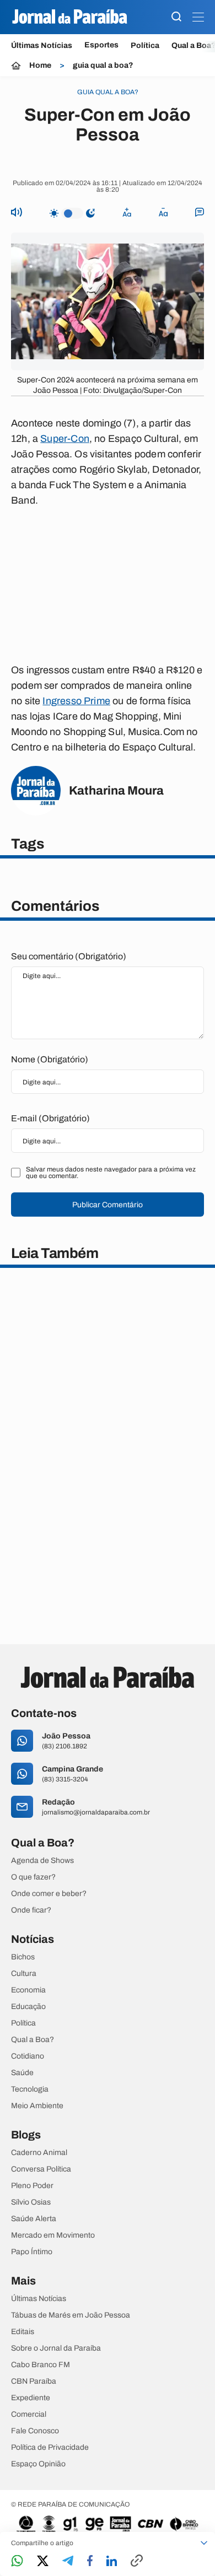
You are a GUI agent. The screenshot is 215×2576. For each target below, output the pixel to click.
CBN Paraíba (34, 2381)
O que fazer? (33, 1877)
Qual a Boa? (33, 2040)
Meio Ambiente (37, 2106)
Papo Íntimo (32, 2252)
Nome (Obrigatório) (50, 1059)
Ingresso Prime (76, 701)
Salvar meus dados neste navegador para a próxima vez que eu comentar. (111, 1173)
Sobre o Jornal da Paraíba (56, 2348)
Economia (28, 1990)
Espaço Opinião (38, 2464)
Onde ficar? (31, 1910)
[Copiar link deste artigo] (137, 2561)
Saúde (22, 2073)
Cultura (24, 1974)
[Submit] (176, 17)
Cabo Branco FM (41, 2365)
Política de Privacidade (50, 2448)
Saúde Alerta (34, 2219)
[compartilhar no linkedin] (112, 2562)
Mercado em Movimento (53, 2235)
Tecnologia (30, 2089)
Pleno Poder (32, 2186)
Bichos (23, 1957)
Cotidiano (28, 2056)
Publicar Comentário (108, 1205)
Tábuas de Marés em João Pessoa (71, 2315)
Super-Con (65, 439)
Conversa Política (41, 2169)
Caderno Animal (39, 2153)
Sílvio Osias (31, 2202)
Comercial (29, 2415)
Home (40, 66)
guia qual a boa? (103, 66)
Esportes (101, 45)
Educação (28, 2007)
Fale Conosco (35, 2431)
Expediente (31, 2398)
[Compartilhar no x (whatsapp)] (43, 2562)
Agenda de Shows (42, 1861)
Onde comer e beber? (49, 1894)
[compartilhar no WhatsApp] (17, 2561)
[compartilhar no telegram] (68, 2561)
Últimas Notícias (42, 45)
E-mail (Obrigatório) (50, 1118)
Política (145, 45)
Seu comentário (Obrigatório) (69, 956)
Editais (23, 2332)
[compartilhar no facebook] (90, 2561)
